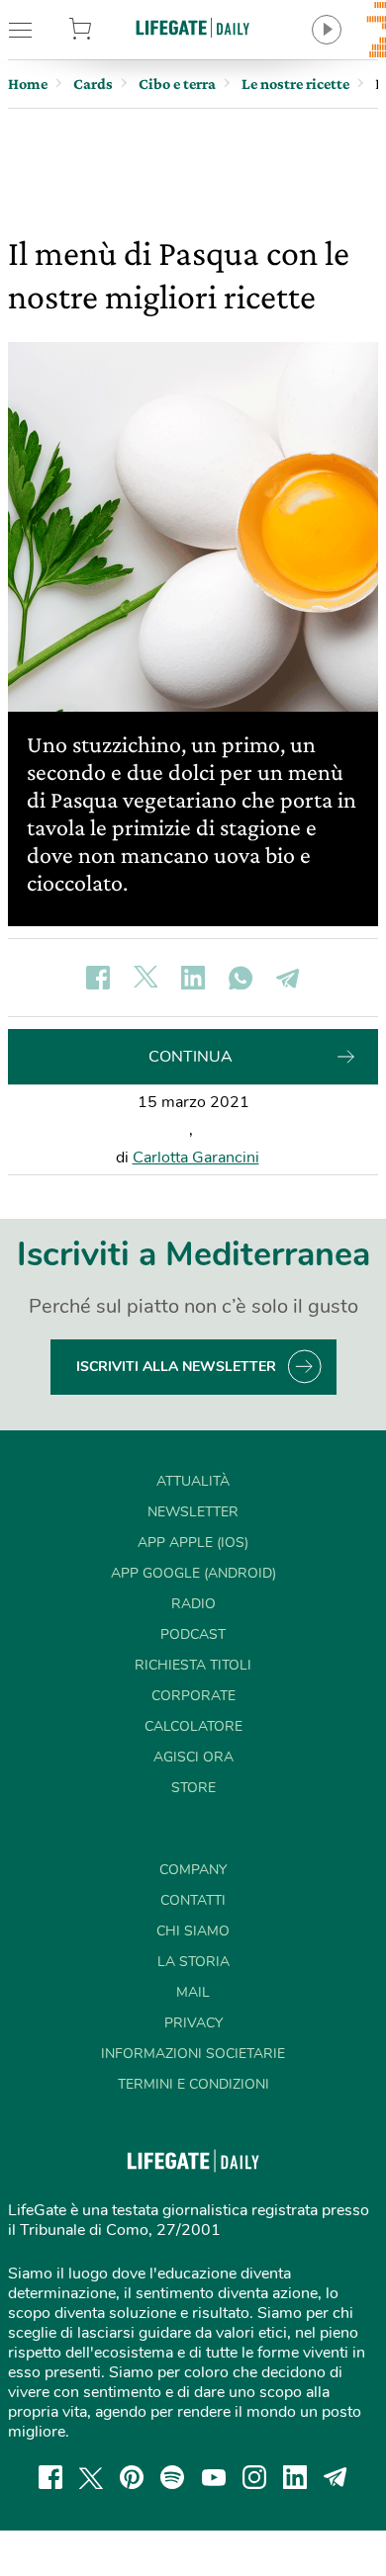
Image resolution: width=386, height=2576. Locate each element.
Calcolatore (193, 1726)
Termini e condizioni (193, 2084)
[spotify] (172, 2477)
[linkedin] (295, 2477)
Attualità (193, 1481)
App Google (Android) (193, 1573)
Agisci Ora (193, 1757)
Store (106, 30)
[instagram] (254, 2477)
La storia (193, 1962)
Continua (191, 1057)
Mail (193, 1992)
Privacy (193, 2023)
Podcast (193, 1634)
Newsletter (193, 1512)
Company (193, 1870)
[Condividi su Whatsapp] (241, 978)
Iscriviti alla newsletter (176, 1367)
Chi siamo (193, 1931)
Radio (193, 1604)
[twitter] (91, 2477)
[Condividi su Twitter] (145, 978)
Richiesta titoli (193, 1665)
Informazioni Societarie (193, 2054)
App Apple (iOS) (193, 1543)
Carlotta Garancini (196, 1158)
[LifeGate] (193, 27)
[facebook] (50, 2477)
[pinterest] (132, 2477)
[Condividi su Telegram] (288, 978)
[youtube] (214, 2477)
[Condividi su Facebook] (98, 978)
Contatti (193, 1900)
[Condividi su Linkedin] (193, 978)
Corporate (193, 1696)
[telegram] (336, 2477)
